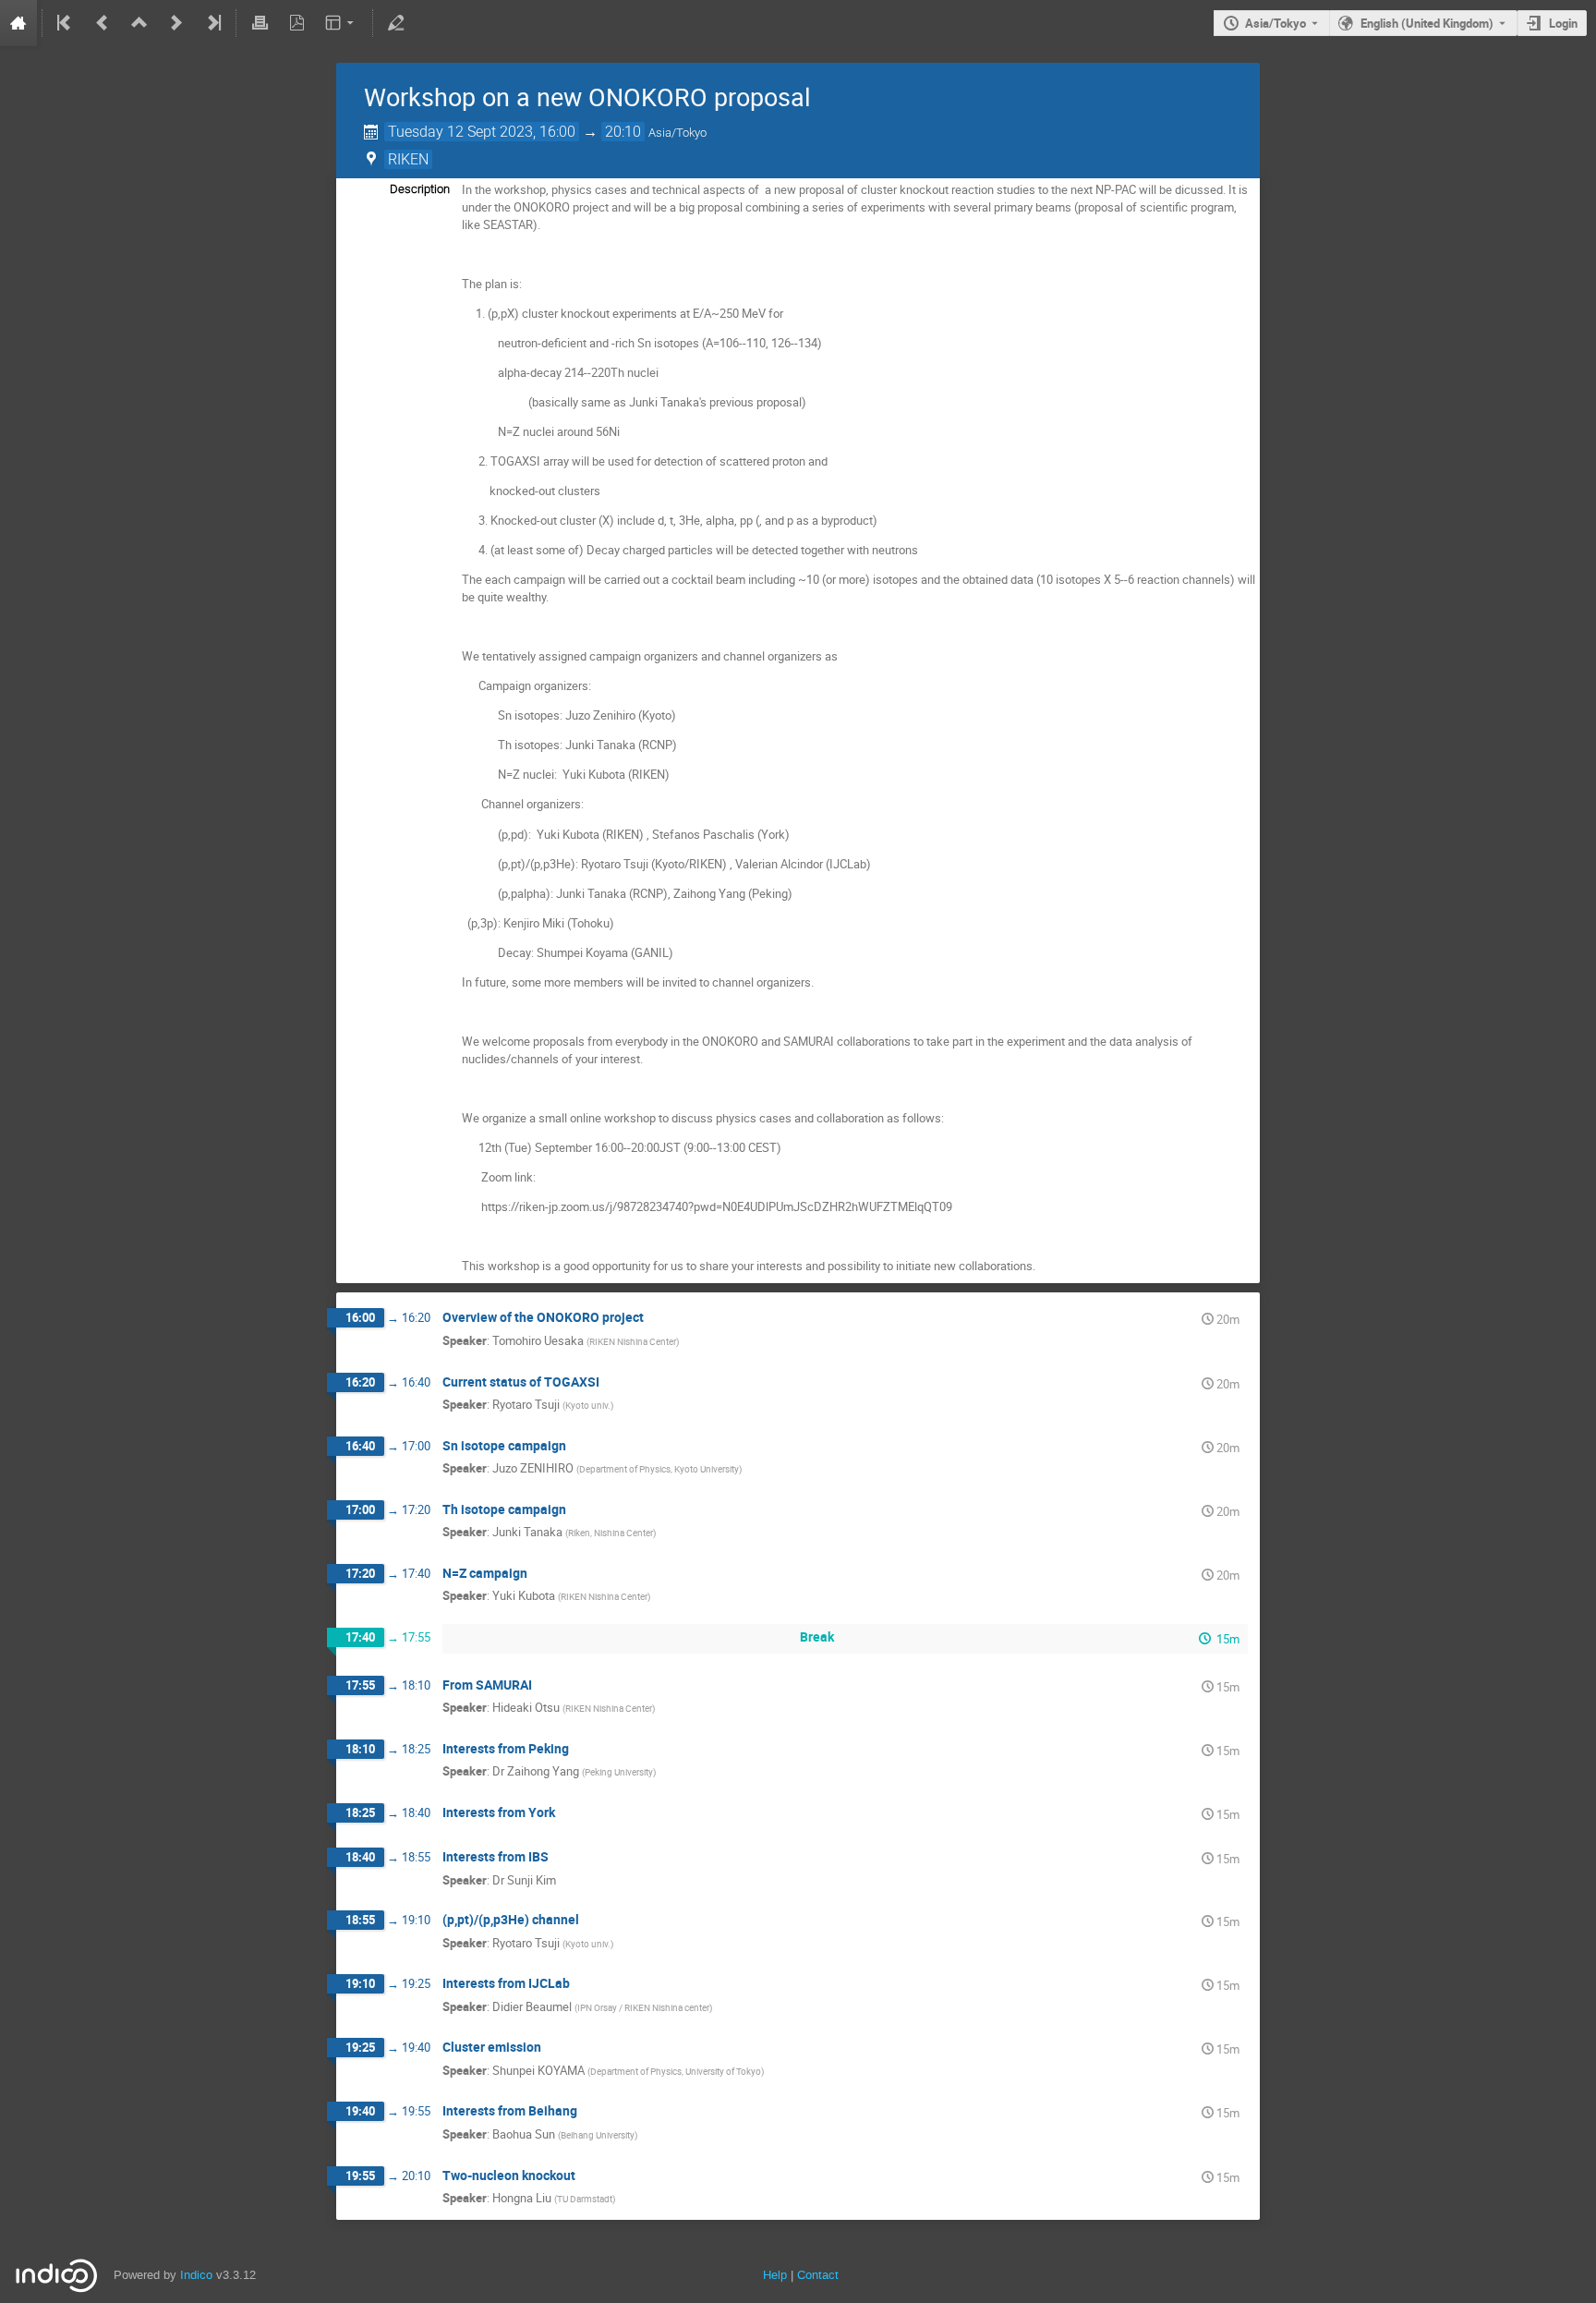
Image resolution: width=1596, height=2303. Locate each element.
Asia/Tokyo (1276, 23)
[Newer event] (176, 23)
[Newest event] (212, 23)
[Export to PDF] (296, 23)
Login (1563, 23)
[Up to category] (139, 23)
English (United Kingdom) (1427, 23)
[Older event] (103, 23)
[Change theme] (341, 23)
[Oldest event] (66, 23)
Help (775, 2275)
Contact (818, 2275)
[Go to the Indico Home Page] (18, 23)
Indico (196, 2275)
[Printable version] (260, 23)
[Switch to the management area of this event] (396, 23)
